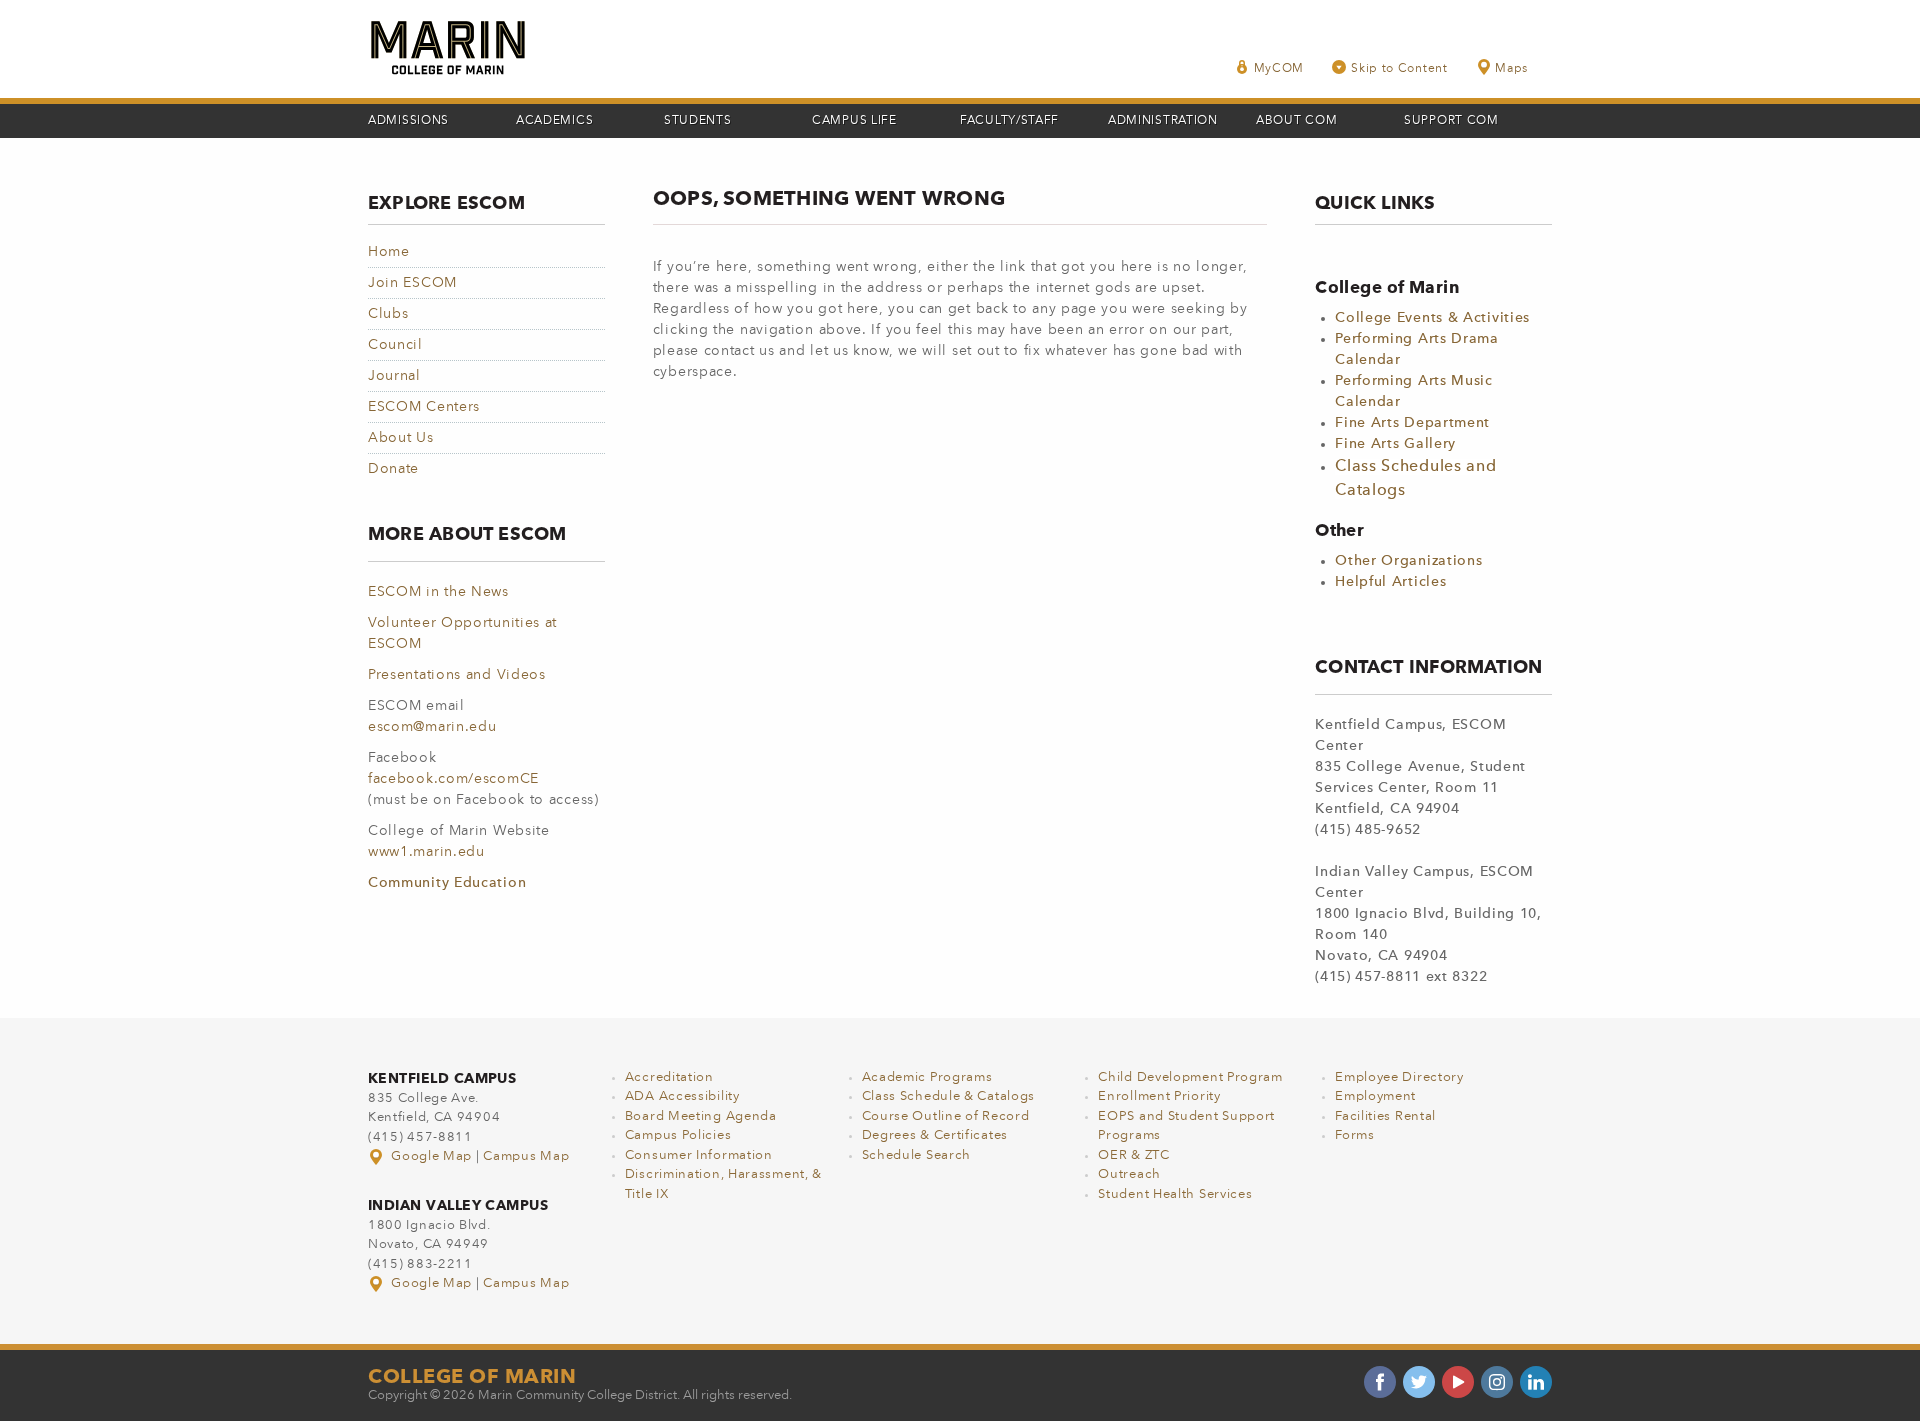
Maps (1511, 69)
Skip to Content (1399, 69)
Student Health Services (1175, 1194)
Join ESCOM (412, 283)
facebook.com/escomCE (453, 779)
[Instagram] (1497, 1382)
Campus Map (526, 1156)
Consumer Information (699, 1155)
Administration (1163, 121)
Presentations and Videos (457, 675)
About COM (1296, 121)
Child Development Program (1190, 1077)
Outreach (1129, 1174)
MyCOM (1279, 69)
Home (389, 252)
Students (698, 121)
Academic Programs (927, 1077)
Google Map (432, 1156)
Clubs (388, 314)
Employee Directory (1399, 1077)
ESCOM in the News (438, 592)
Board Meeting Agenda (701, 1116)
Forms (1355, 1135)
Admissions (408, 121)
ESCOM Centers (424, 407)
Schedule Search (917, 1155)
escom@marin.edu (432, 727)
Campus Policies (678, 1135)
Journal (394, 376)
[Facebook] (1380, 1382)
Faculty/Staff (1009, 121)
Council (395, 345)
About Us (401, 438)
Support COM (1451, 121)
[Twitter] (1419, 1382)
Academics (554, 121)
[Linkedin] (1536, 1382)
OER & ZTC (1133, 1155)
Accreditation (669, 1077)
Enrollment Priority (1159, 1096)
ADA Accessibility (682, 1096)
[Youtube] (1458, 1382)
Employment (1375, 1096)
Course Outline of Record (946, 1116)
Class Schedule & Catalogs (949, 1096)
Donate (393, 469)
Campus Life (854, 121)
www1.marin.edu (426, 852)
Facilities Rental (1385, 1116)
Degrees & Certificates (935, 1135)
